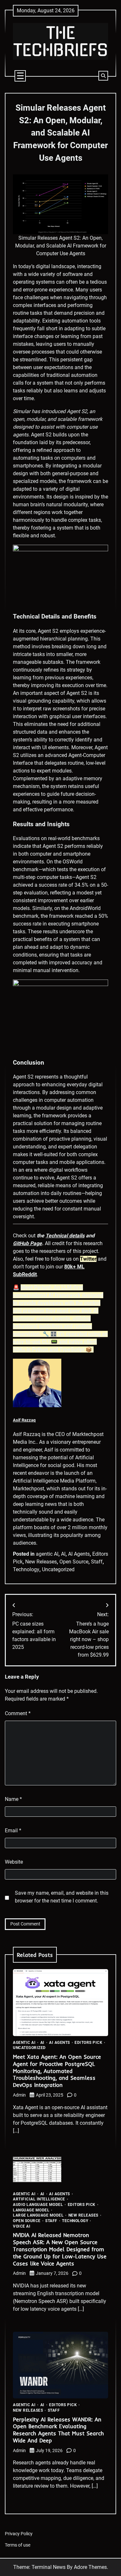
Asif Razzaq (24, 1420)
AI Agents (79, 1554)
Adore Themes (90, 2567)
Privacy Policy (19, 2534)
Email (13, 1831)
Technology (26, 1569)
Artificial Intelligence (39, 2199)
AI (63, 1554)
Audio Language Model (38, 2205)
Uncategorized (58, 1569)
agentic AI (47, 1554)
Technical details (65, 1236)
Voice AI (22, 2227)
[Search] (103, 76)
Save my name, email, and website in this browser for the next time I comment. (62, 1897)
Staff (97, 1562)
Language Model (31, 2210)
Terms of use (18, 2545)
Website (14, 1862)
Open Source (74, 1562)
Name (13, 1799)
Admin (19, 2095)
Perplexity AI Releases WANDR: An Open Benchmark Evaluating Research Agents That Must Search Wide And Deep (58, 2430)
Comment (18, 1713)
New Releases (41, 1562)
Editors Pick (88, 2043)
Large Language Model (38, 2216)
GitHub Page (27, 1243)
